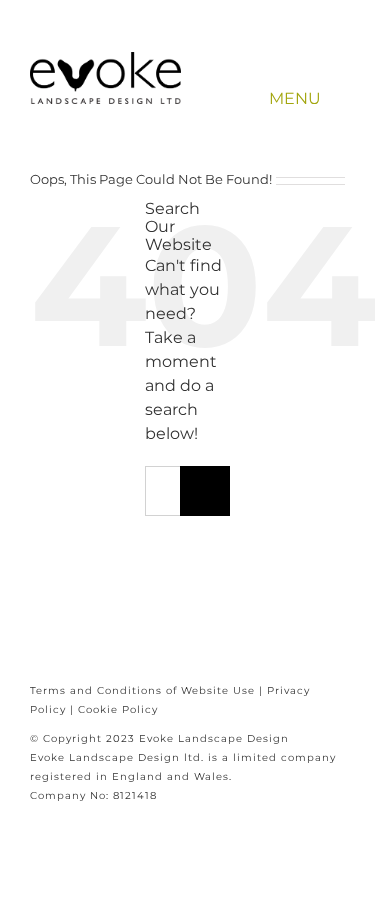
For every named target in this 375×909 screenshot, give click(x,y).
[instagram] (311, 46)
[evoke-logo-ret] (105, 59)
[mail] (340, 46)
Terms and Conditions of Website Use (142, 690)
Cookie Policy (118, 709)
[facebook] (253, 46)
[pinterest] (282, 46)
